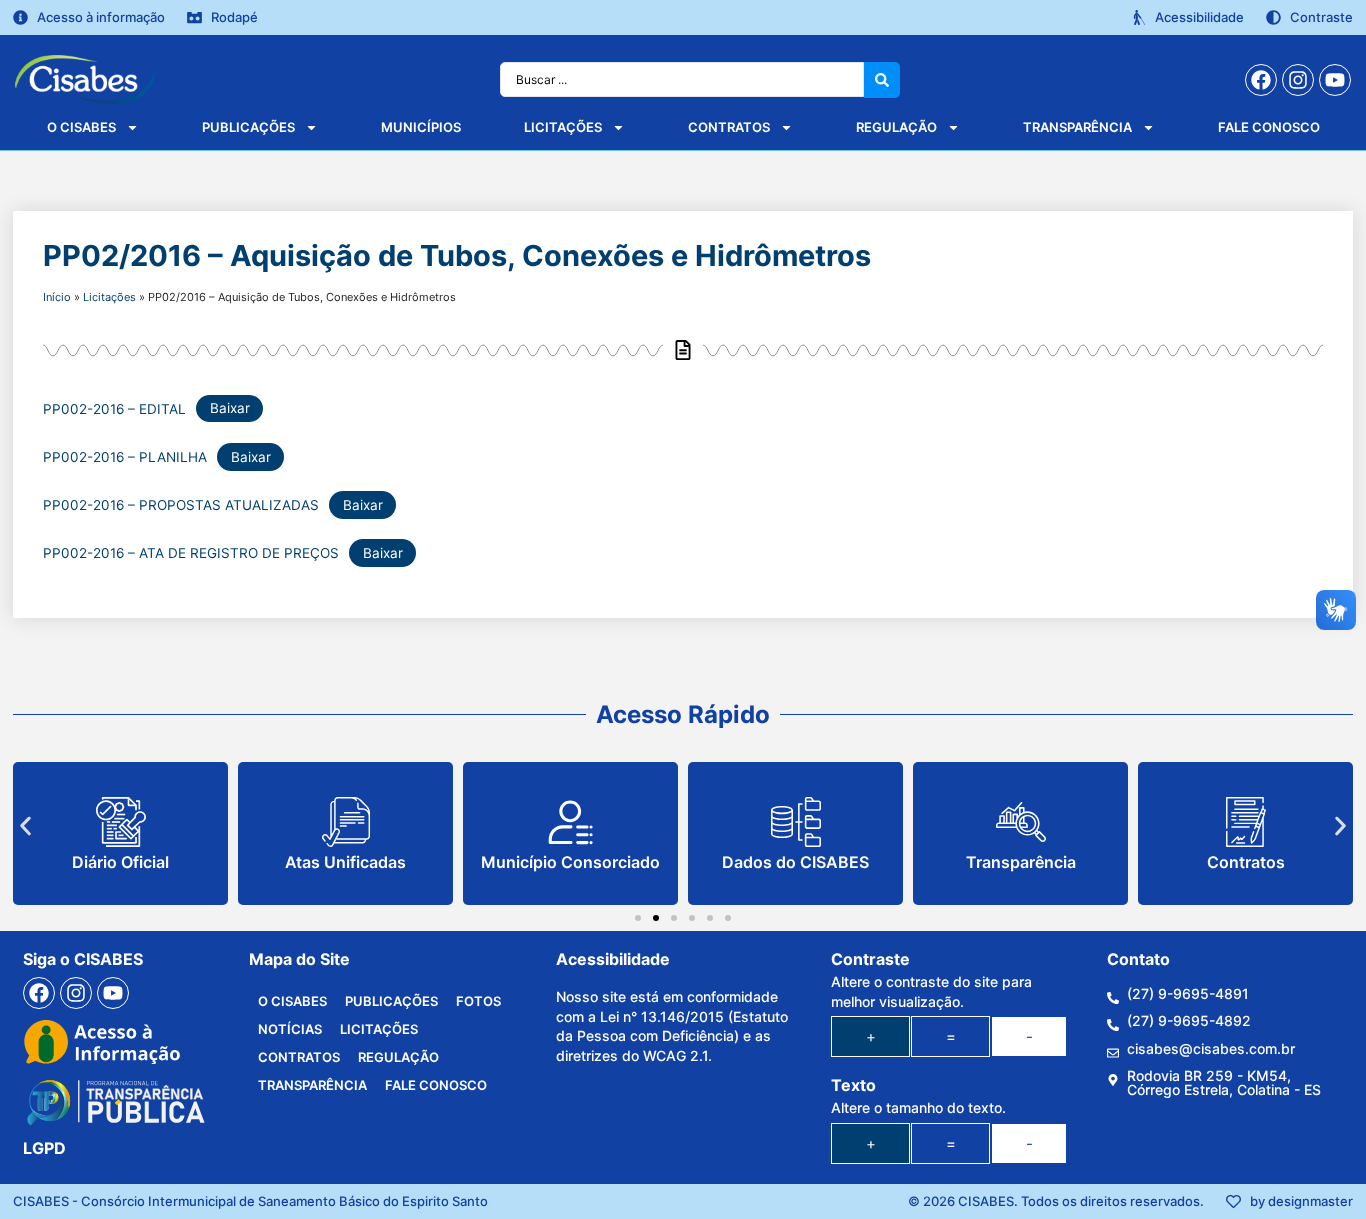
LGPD (44, 1148)
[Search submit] (882, 80)
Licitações (563, 127)
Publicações (248, 127)
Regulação (896, 127)
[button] (25, 826)
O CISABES (81, 127)
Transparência (1077, 127)
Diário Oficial (120, 862)
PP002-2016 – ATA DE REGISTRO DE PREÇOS (191, 553)
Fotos (478, 1001)
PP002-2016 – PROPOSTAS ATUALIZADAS (181, 505)
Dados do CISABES (795, 862)
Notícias (290, 1029)
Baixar (230, 408)
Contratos (729, 127)
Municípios (421, 127)
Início (57, 297)
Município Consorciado (570, 862)
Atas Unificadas (345, 862)
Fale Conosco (1269, 127)
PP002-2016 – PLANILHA (125, 457)
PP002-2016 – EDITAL (114, 408)
